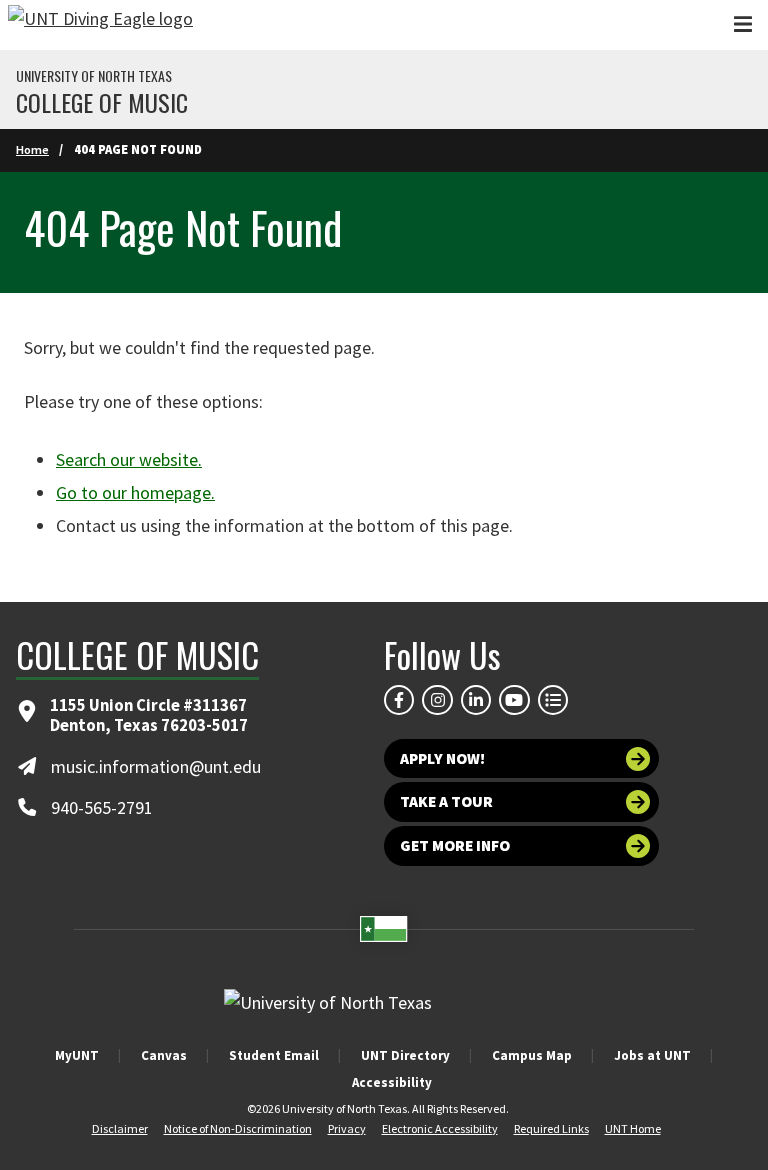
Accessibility (392, 1082)
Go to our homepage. (135, 492)
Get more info (455, 845)
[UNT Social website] (553, 700)
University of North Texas (94, 76)
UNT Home (633, 1128)
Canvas (164, 1055)
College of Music (102, 102)
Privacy (347, 1128)
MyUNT (77, 1055)
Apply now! (442, 758)
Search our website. (129, 459)
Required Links (551, 1128)
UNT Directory (405, 1055)
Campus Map (532, 1055)
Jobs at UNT (652, 1055)
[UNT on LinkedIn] (476, 700)
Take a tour (446, 801)
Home (32, 149)
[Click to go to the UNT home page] (100, 25)
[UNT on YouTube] (514, 700)
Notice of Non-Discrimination (238, 1128)
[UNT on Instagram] (437, 700)
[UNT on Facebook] (399, 700)
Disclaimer (120, 1128)
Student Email (274, 1055)
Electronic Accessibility (440, 1128)
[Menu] (743, 24)
